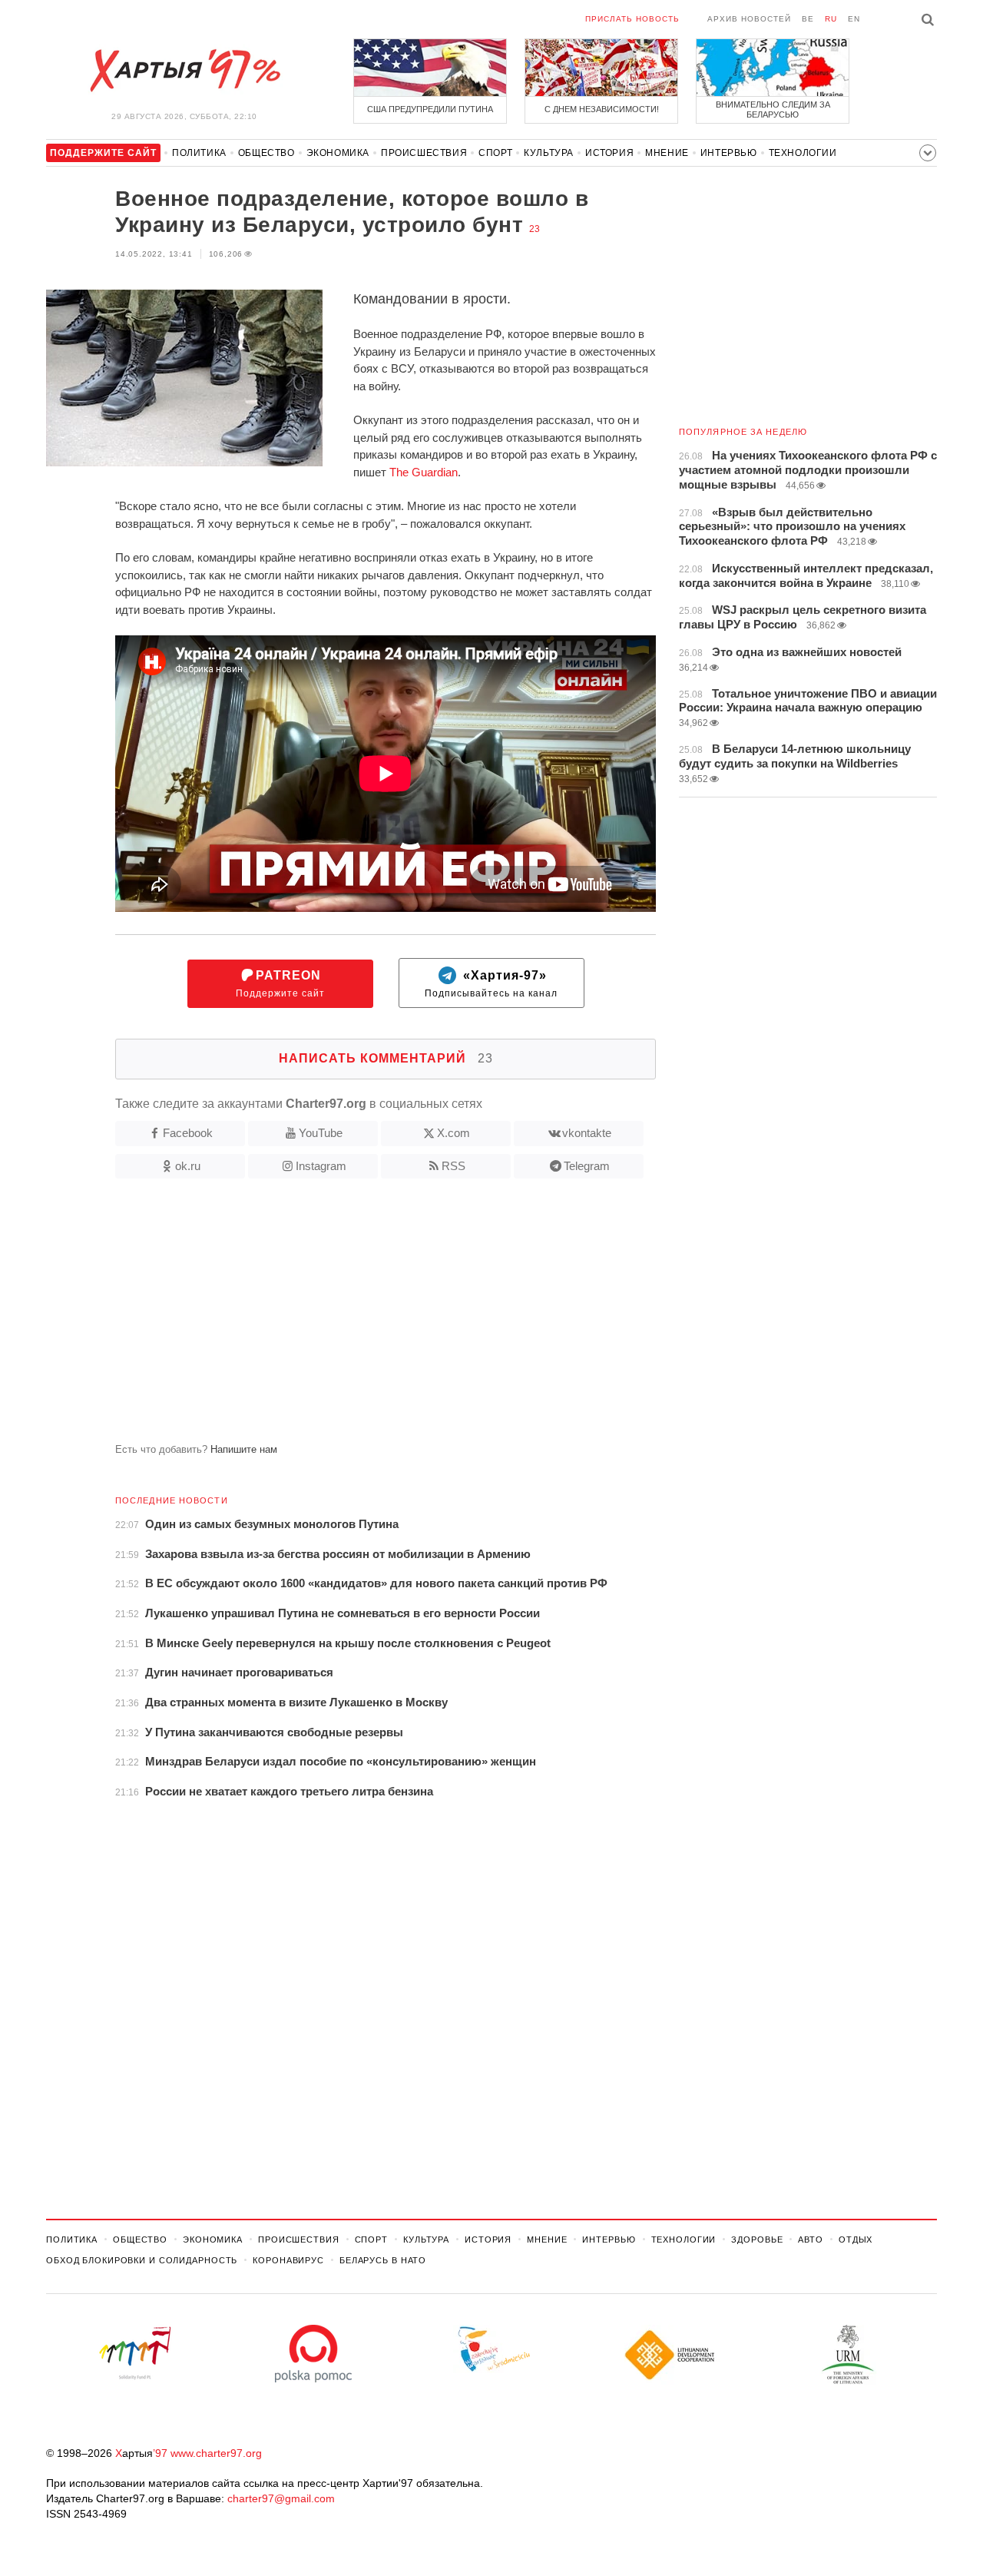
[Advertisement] (351, 1317)
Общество (266, 153)
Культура (549, 153)
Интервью (729, 153)
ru (831, 19)
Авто (811, 2239)
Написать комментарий (386, 1058)
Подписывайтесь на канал (491, 984)
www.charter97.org (216, 2453)
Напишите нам (244, 1449)
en (854, 19)
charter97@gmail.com (281, 2498)
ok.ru (188, 1166)
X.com (453, 1133)
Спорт (495, 153)
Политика (199, 153)
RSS (453, 1166)
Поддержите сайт (280, 984)
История (609, 153)
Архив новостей (749, 19)
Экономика (338, 153)
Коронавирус (288, 2260)
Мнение (667, 153)
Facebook (188, 1133)
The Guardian (424, 472)
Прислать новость (632, 19)
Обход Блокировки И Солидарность (142, 2260)
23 (535, 229)
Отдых (856, 2239)
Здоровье (757, 2239)
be (808, 19)
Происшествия (424, 153)
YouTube (321, 1133)
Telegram (587, 1166)
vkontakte (587, 1133)
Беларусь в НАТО (383, 2260)
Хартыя (184, 71)
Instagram (321, 1166)
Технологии (803, 153)
